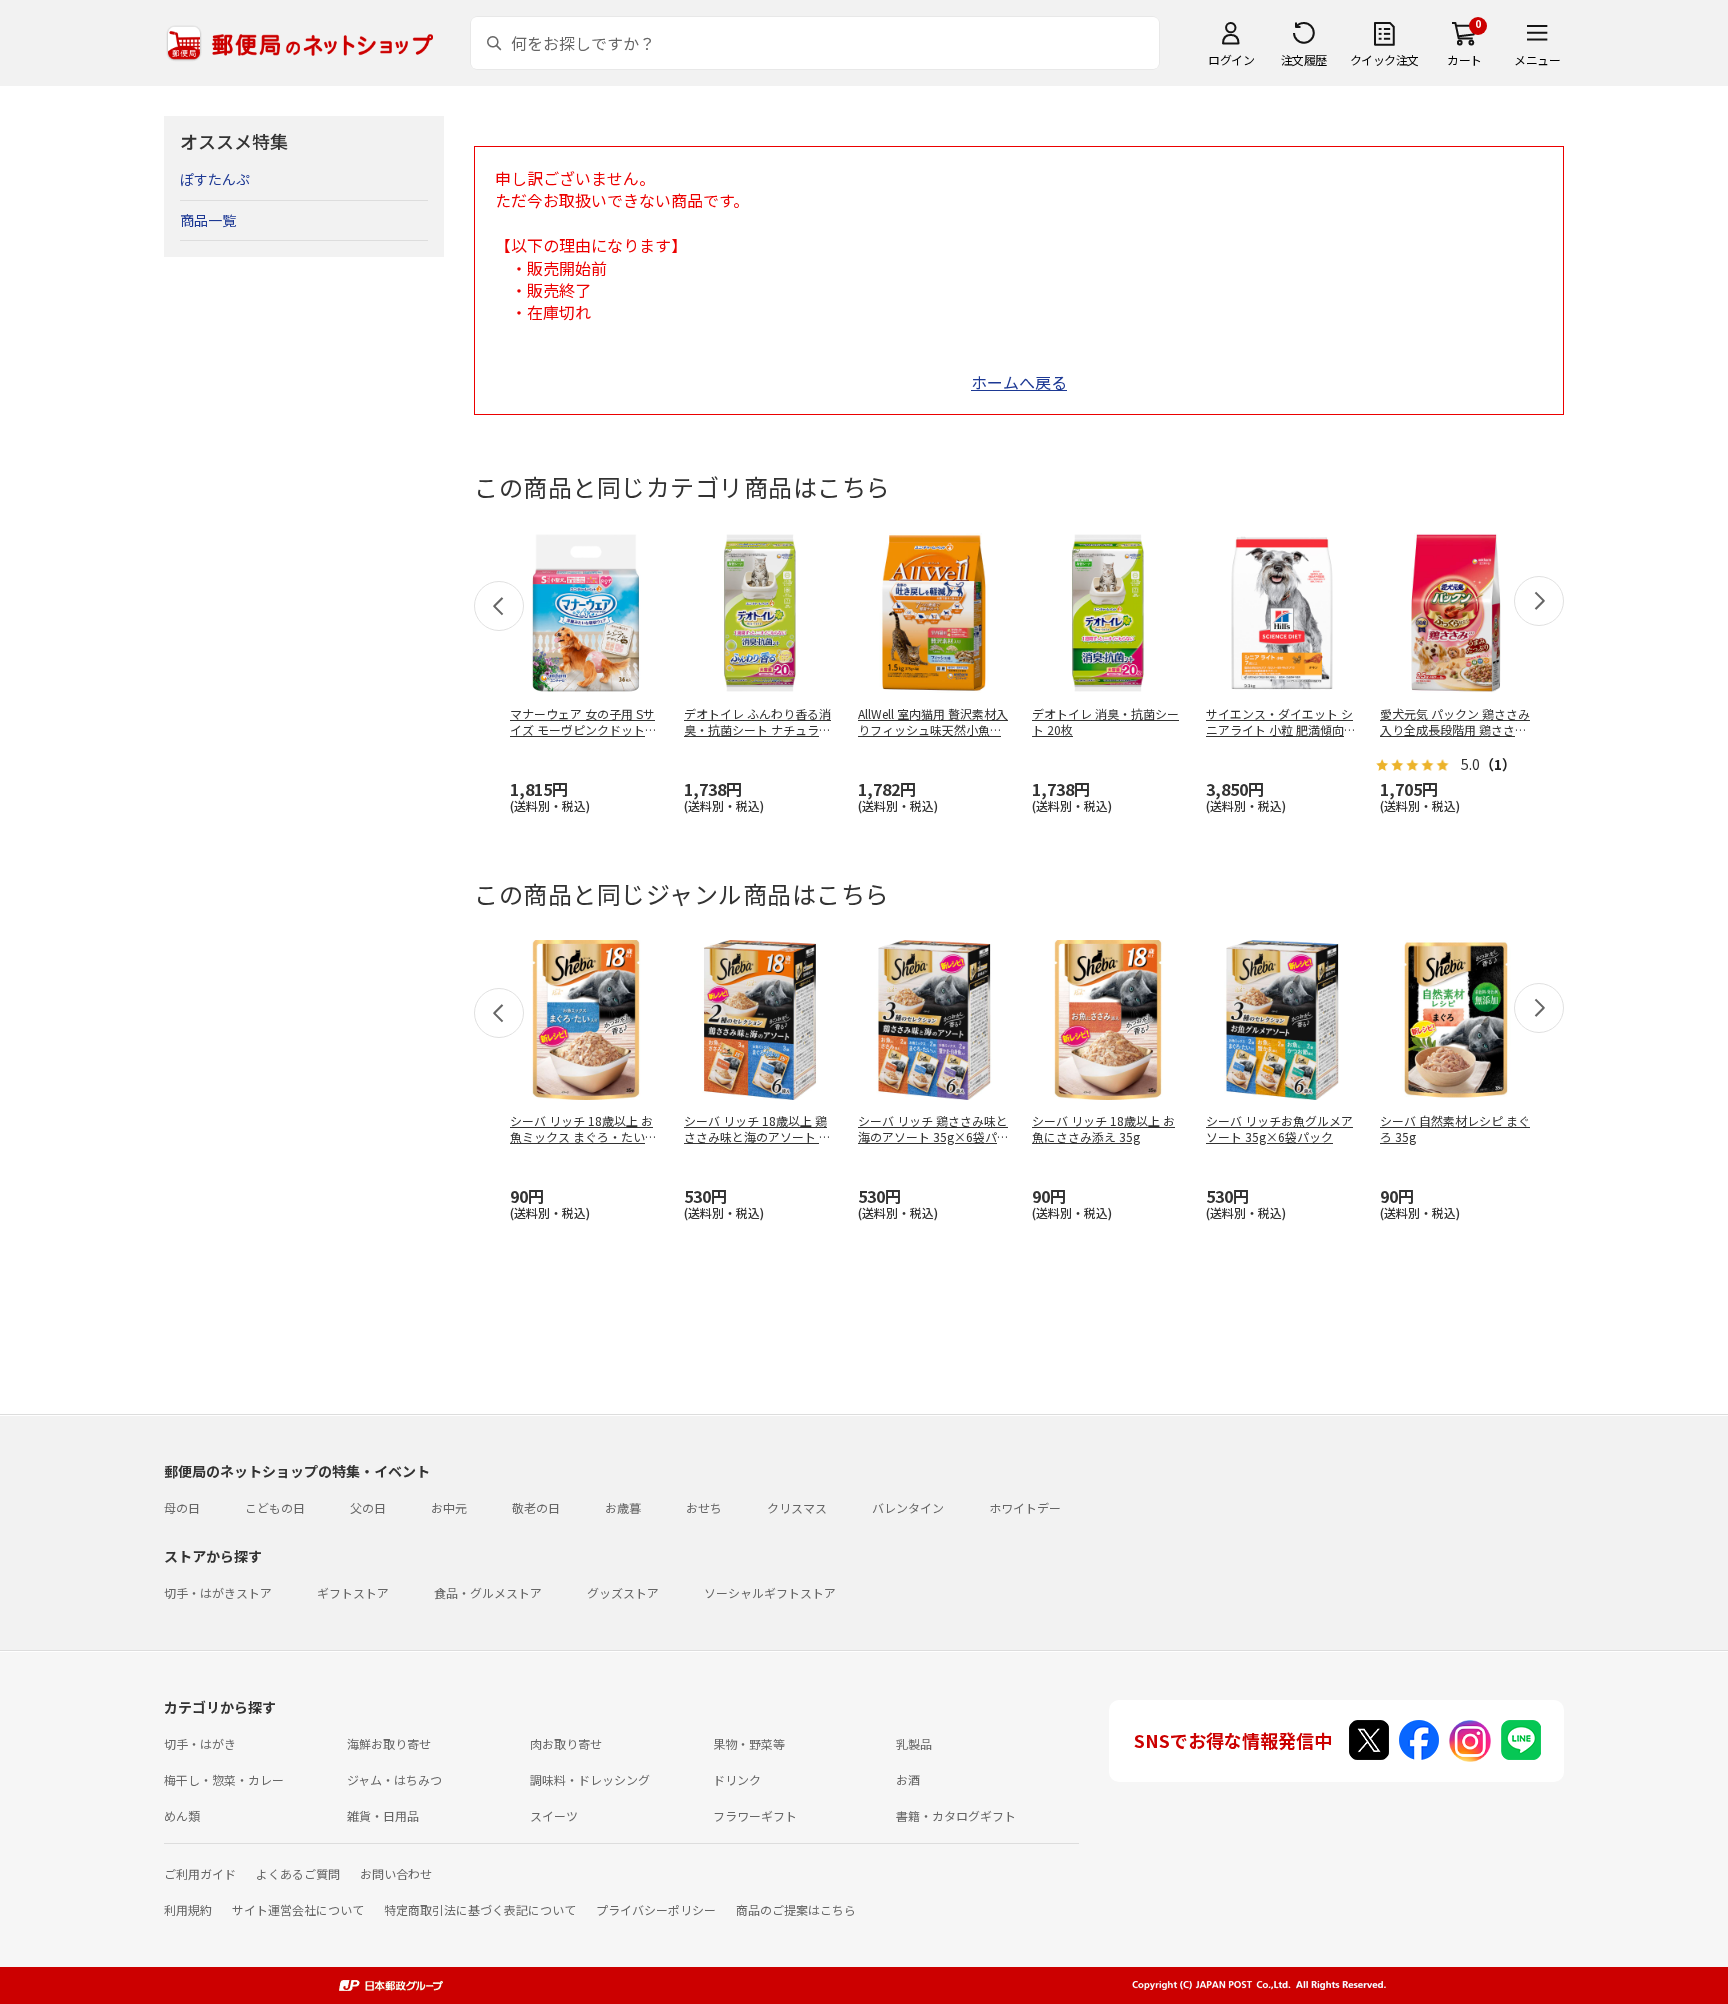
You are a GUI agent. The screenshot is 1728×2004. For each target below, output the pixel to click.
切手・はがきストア (218, 1592)
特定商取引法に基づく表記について (480, 1909)
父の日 (368, 1507)
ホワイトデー (1025, 1507)
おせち (704, 1507)
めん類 (182, 1815)
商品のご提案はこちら (796, 1909)
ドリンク (737, 1779)
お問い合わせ (396, 1873)
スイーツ (554, 1815)
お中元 (449, 1507)
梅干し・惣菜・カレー (224, 1779)
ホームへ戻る (1019, 382)
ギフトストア (353, 1592)
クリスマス (797, 1507)
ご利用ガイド (200, 1873)
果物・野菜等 (749, 1743)
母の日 (182, 1507)
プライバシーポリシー (656, 1909)
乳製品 (914, 1743)
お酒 (908, 1779)
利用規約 (188, 1909)
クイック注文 (1384, 59)
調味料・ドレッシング (590, 1779)
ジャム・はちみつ (394, 1779)
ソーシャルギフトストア (770, 1592)
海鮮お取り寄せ (389, 1743)
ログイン (1231, 59)
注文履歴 (1304, 59)
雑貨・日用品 (383, 1815)
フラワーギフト (755, 1815)
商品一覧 (208, 220)
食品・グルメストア (488, 1592)
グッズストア (623, 1592)
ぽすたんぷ (215, 179)
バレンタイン (908, 1507)
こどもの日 (275, 1507)
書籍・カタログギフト (956, 1815)
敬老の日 (536, 1507)
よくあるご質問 (298, 1873)
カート (1464, 59)
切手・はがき (200, 1743)
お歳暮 (623, 1507)
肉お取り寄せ (566, 1743)
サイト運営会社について (298, 1909)
